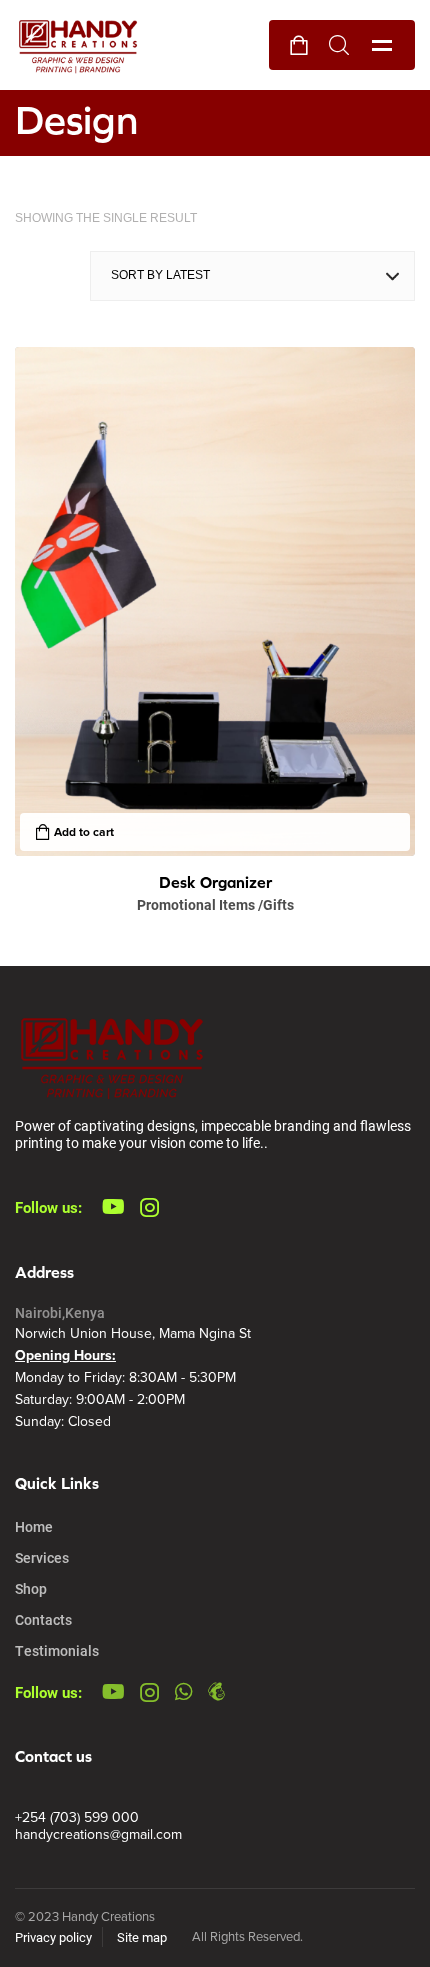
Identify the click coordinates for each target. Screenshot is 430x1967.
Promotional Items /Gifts (215, 904)
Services (42, 1557)
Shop (31, 1588)
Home (34, 1526)
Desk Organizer (215, 882)
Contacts (43, 1619)
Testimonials (57, 1650)
